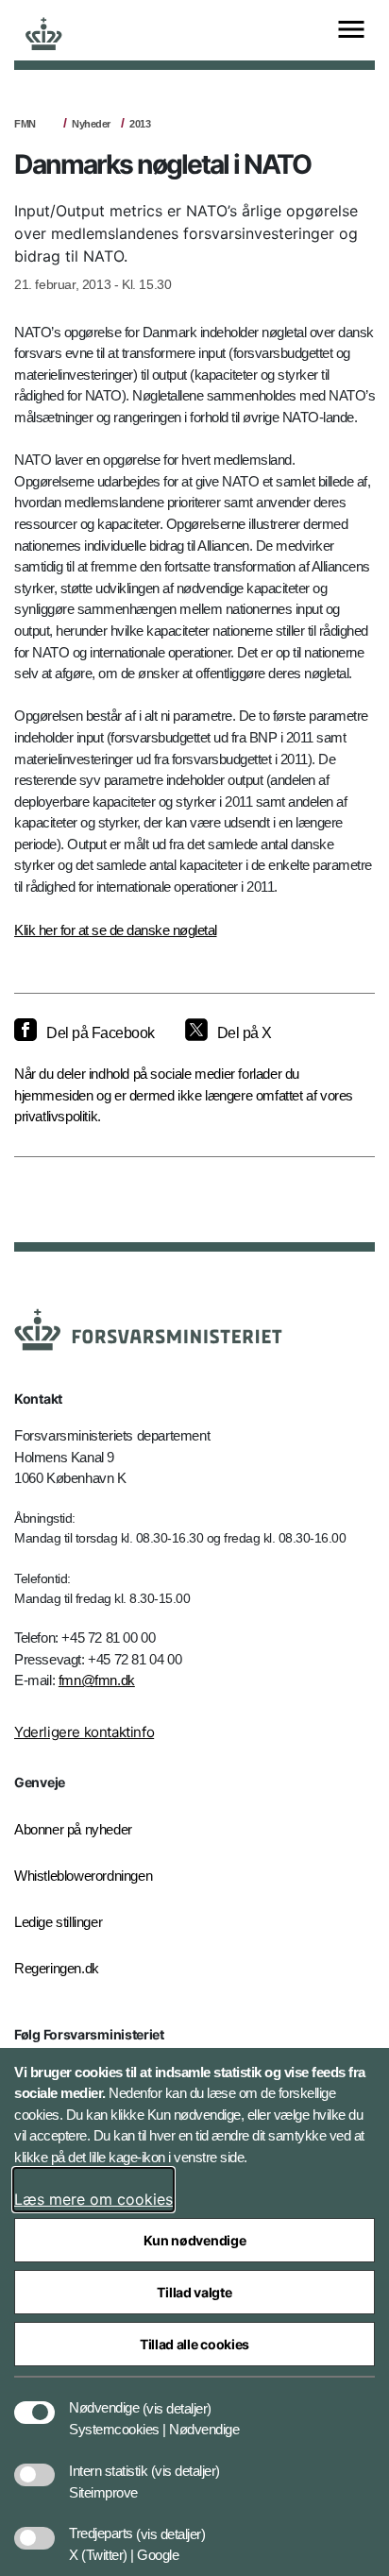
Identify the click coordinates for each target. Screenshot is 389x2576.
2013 (140, 124)
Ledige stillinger (58, 1922)
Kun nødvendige (195, 2240)
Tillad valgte (194, 2292)
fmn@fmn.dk (97, 1680)
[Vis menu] (351, 31)
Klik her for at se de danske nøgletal (116, 930)
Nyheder (91, 124)
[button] (177, 2398)
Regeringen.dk (57, 1968)
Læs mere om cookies (93, 2199)
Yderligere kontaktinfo (84, 1732)
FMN (25, 124)
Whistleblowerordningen (83, 1876)
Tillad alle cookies (194, 2344)
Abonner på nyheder (73, 1829)
